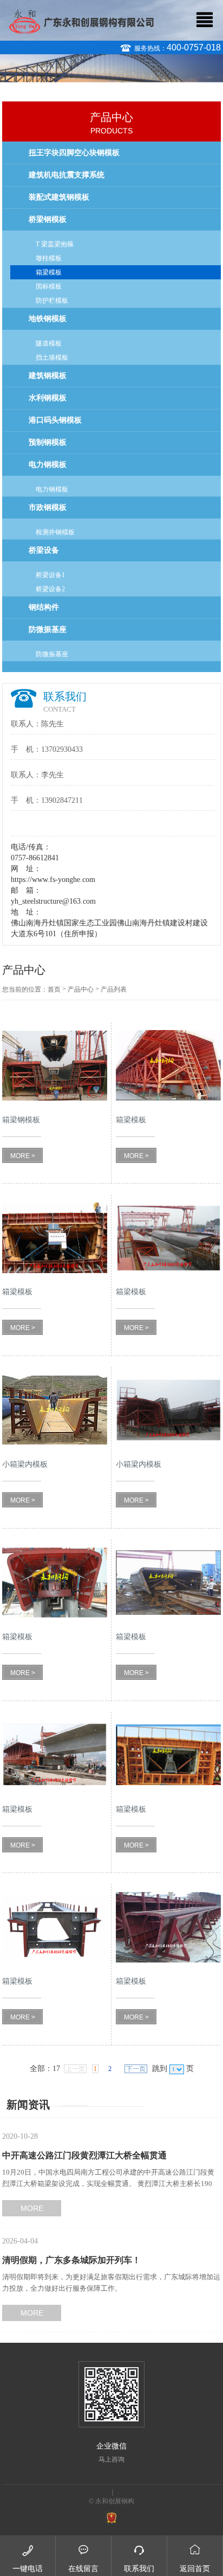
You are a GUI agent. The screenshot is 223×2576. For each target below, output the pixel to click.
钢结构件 (44, 607)
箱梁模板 (49, 272)
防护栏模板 (52, 301)
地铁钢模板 (48, 319)
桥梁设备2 (50, 589)
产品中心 (81, 989)
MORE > (23, 1156)
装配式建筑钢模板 (59, 197)
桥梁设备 (44, 550)
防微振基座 (48, 629)
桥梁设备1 (50, 575)
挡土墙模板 (52, 357)
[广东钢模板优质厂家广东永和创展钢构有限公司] (81, 21)
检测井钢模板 (55, 532)
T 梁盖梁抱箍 (55, 244)
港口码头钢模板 (55, 420)
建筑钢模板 (48, 376)
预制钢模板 (48, 442)
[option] (111, 72)
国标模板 (49, 286)
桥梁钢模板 (48, 219)
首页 (54, 989)
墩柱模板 (49, 258)
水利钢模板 (48, 398)
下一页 (136, 2069)
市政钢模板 (48, 507)
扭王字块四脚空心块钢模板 (74, 153)
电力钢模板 (48, 465)
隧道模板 (49, 343)
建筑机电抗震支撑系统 (67, 175)
